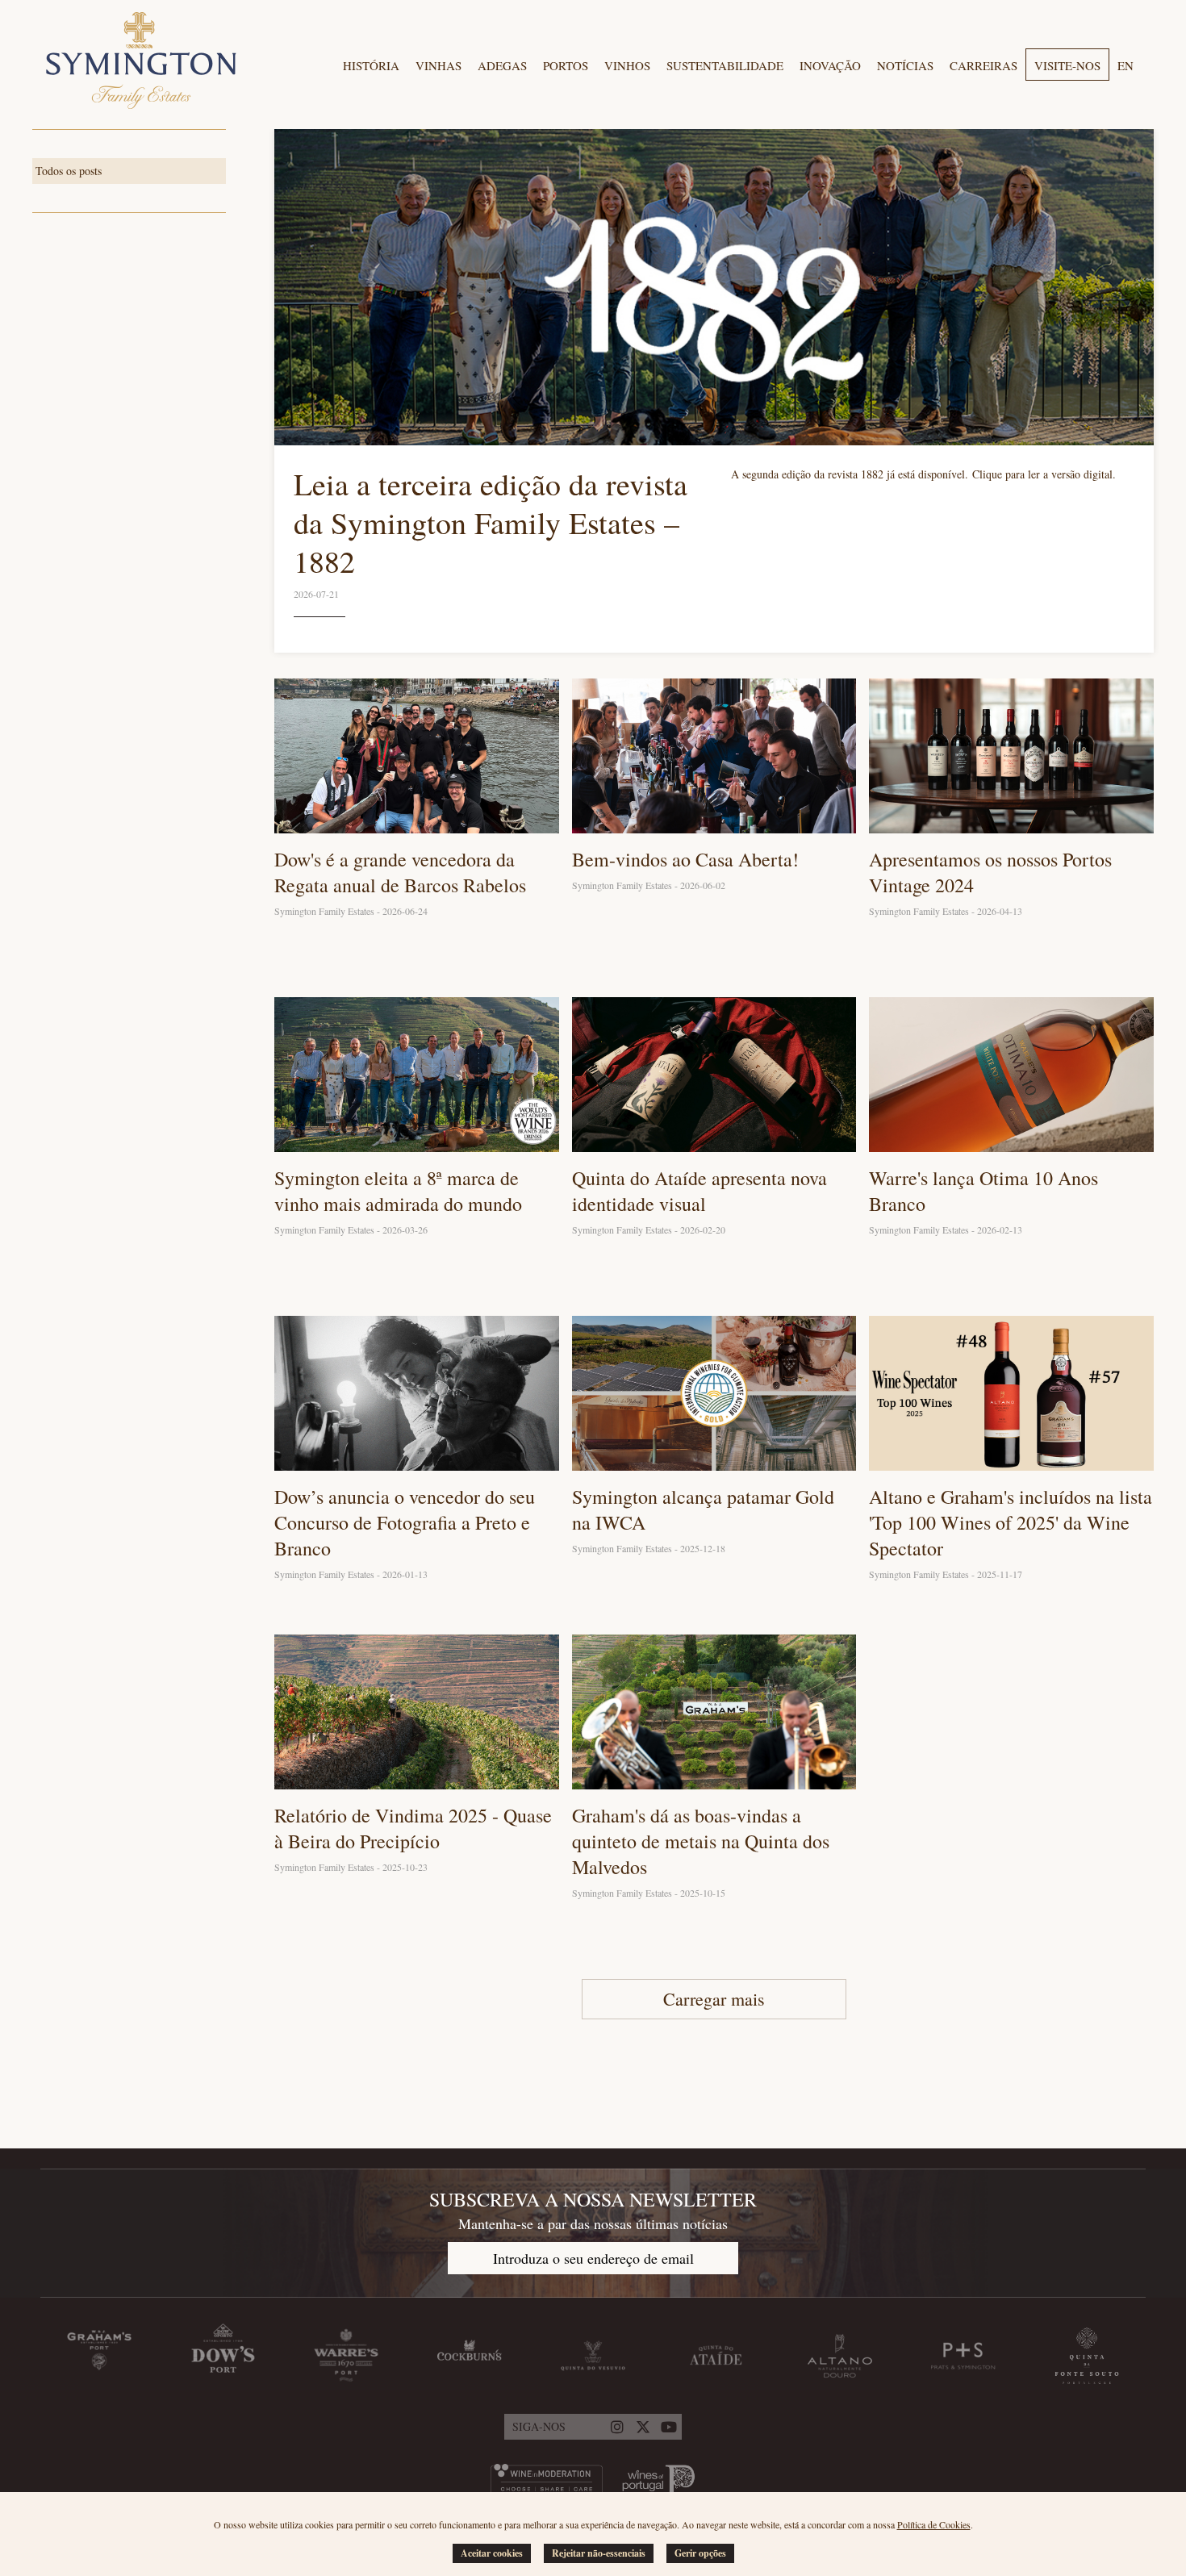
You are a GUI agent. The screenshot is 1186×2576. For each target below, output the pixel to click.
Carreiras (983, 65)
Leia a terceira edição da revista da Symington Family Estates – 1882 (491, 522)
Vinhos (627, 65)
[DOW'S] (223, 2356)
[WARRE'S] (346, 2356)
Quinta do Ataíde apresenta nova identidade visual (699, 1191)
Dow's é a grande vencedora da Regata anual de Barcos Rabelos (400, 872)
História (371, 65)
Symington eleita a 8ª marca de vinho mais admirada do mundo (398, 1191)
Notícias (905, 65)
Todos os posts (69, 171)
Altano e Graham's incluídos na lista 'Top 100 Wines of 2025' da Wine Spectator (1011, 1522)
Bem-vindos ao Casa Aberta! (685, 859)
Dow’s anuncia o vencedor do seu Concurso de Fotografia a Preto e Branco (405, 1522)
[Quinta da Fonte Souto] (1087, 2356)
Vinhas (438, 65)
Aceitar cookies (492, 2553)
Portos (566, 65)
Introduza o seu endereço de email (593, 2258)
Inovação (830, 65)
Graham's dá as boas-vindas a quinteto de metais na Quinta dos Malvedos (701, 1841)
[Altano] (840, 2356)
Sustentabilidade (725, 65)
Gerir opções (700, 2553)
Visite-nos (1067, 65)
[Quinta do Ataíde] (716, 2356)
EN (1125, 65)
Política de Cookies (934, 2524)
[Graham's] (99, 2356)
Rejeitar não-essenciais (599, 2553)
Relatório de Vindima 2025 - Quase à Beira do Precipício (413, 1828)
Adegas (502, 65)
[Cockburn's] (470, 2356)
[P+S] (963, 2356)
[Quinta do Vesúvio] (593, 2356)
